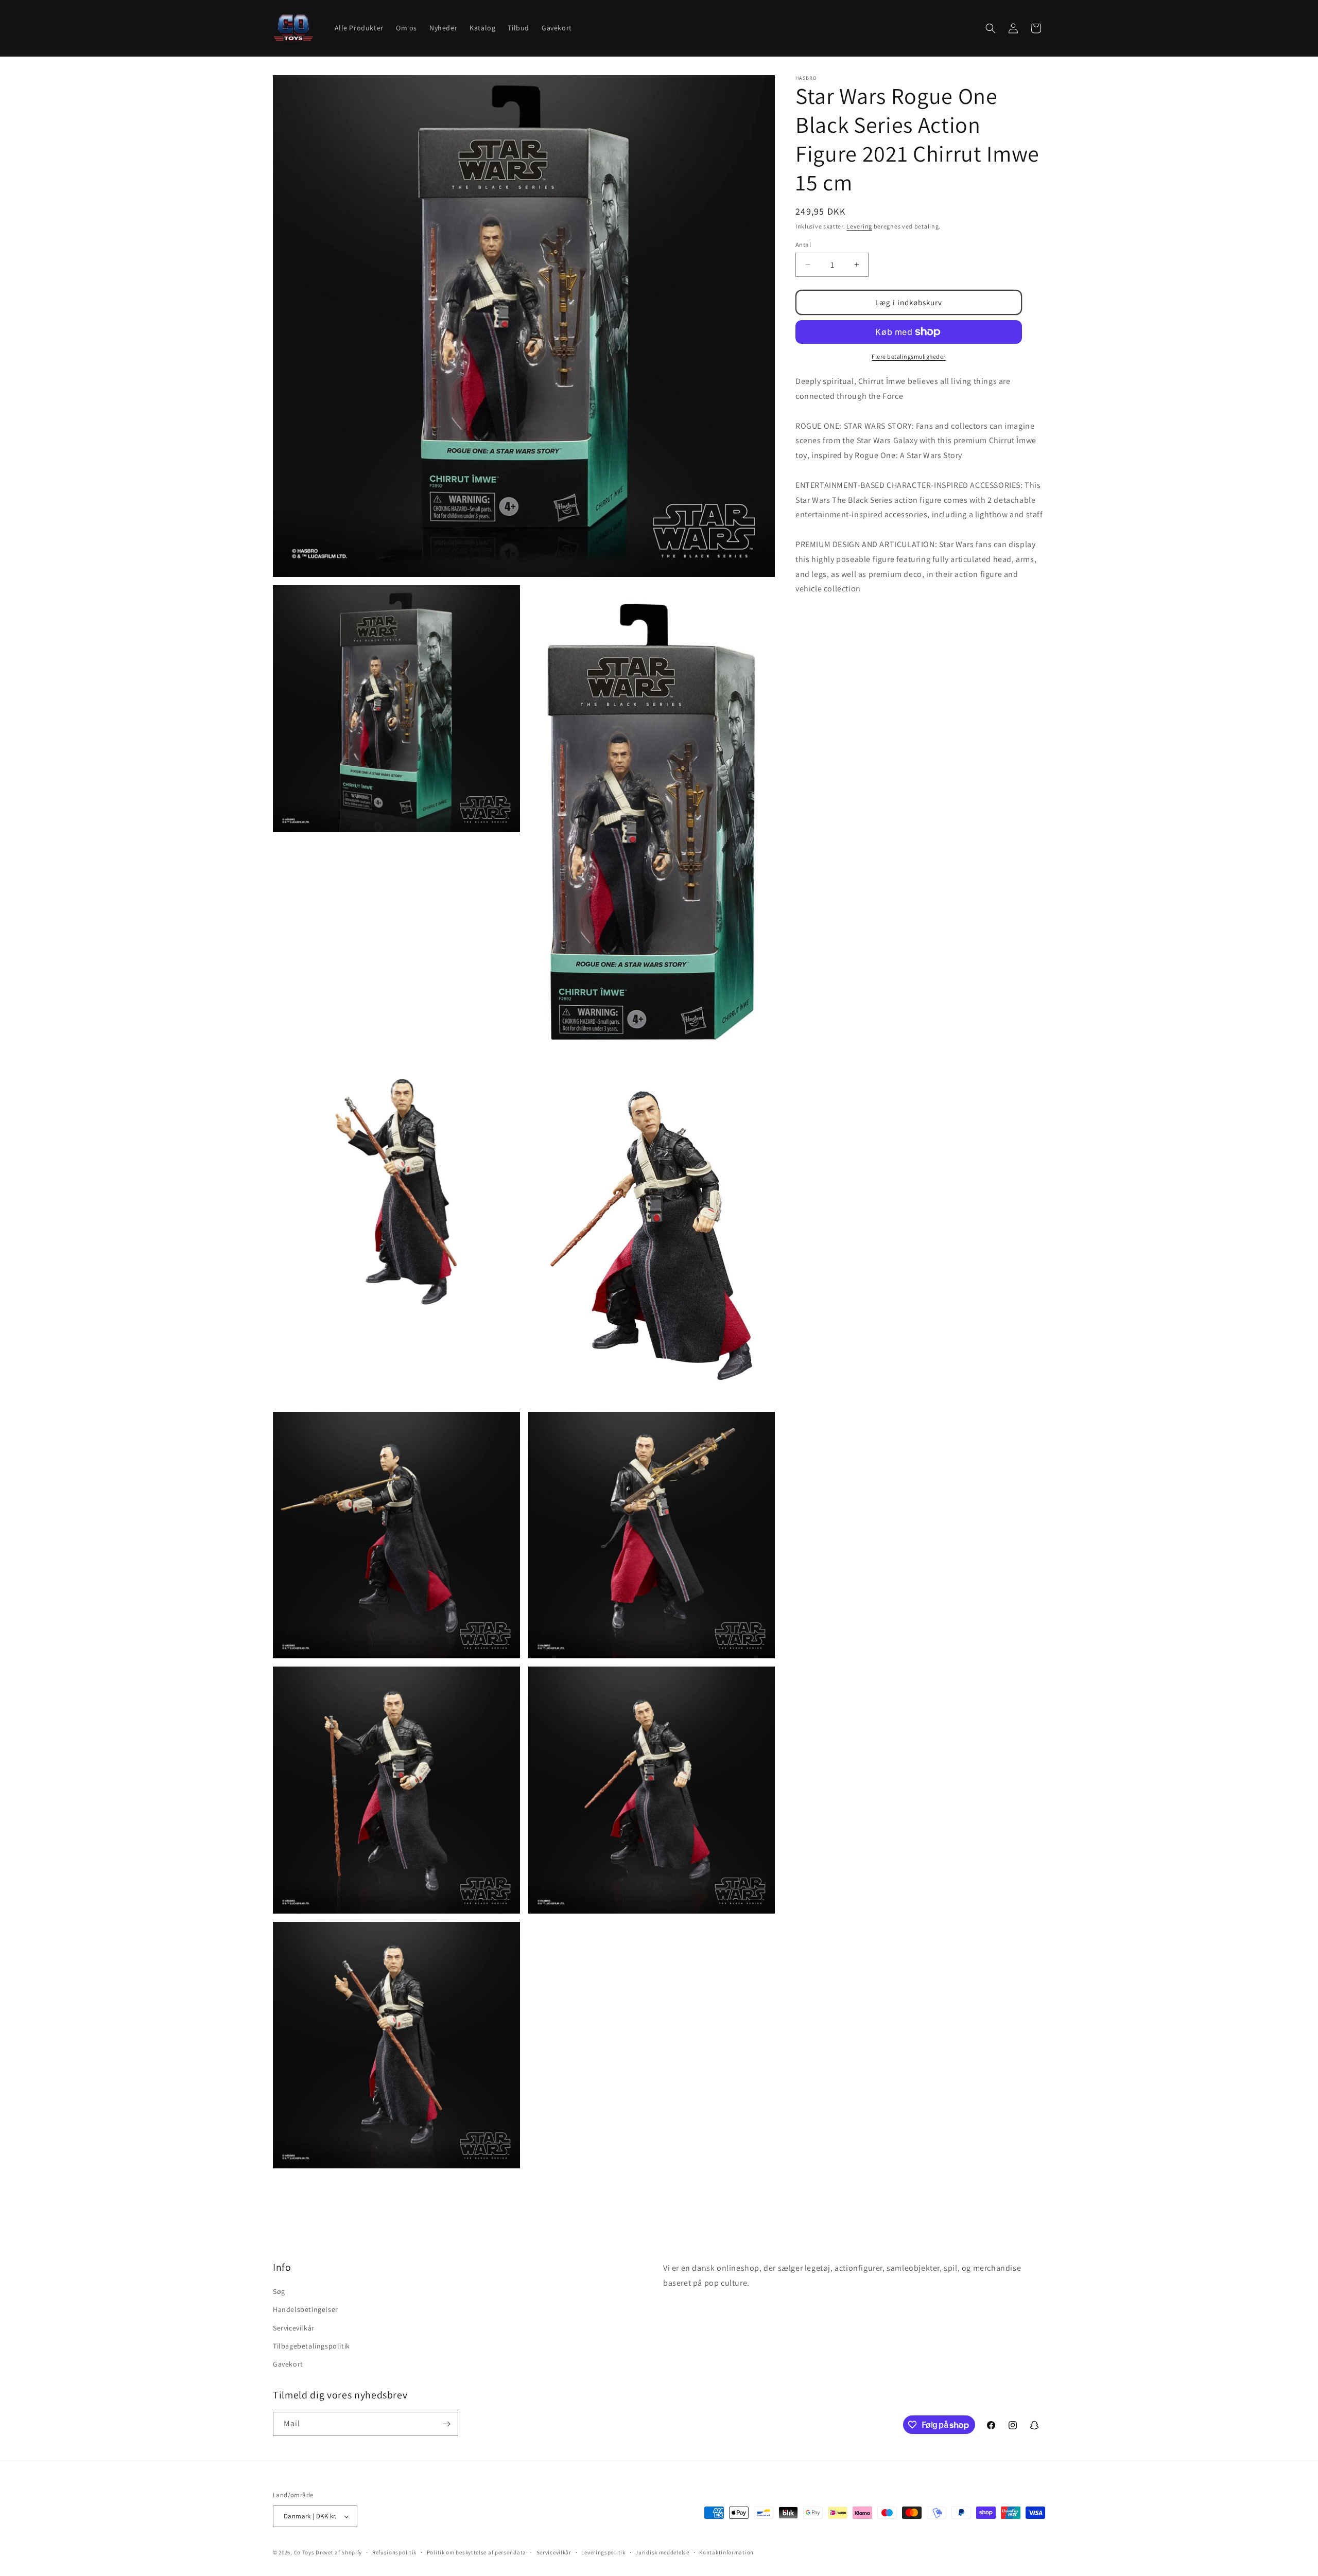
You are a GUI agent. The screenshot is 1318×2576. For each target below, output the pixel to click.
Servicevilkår (294, 2328)
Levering (859, 226)
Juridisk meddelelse (662, 2552)
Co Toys (304, 2552)
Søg (279, 2291)
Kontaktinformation (726, 2552)
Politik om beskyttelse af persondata (476, 2552)
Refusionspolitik (394, 2552)
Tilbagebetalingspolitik (311, 2346)
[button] (991, 28)
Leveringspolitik (603, 2552)
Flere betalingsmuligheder (909, 356)
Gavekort (288, 2364)
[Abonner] (446, 2424)
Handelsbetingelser (306, 2309)
